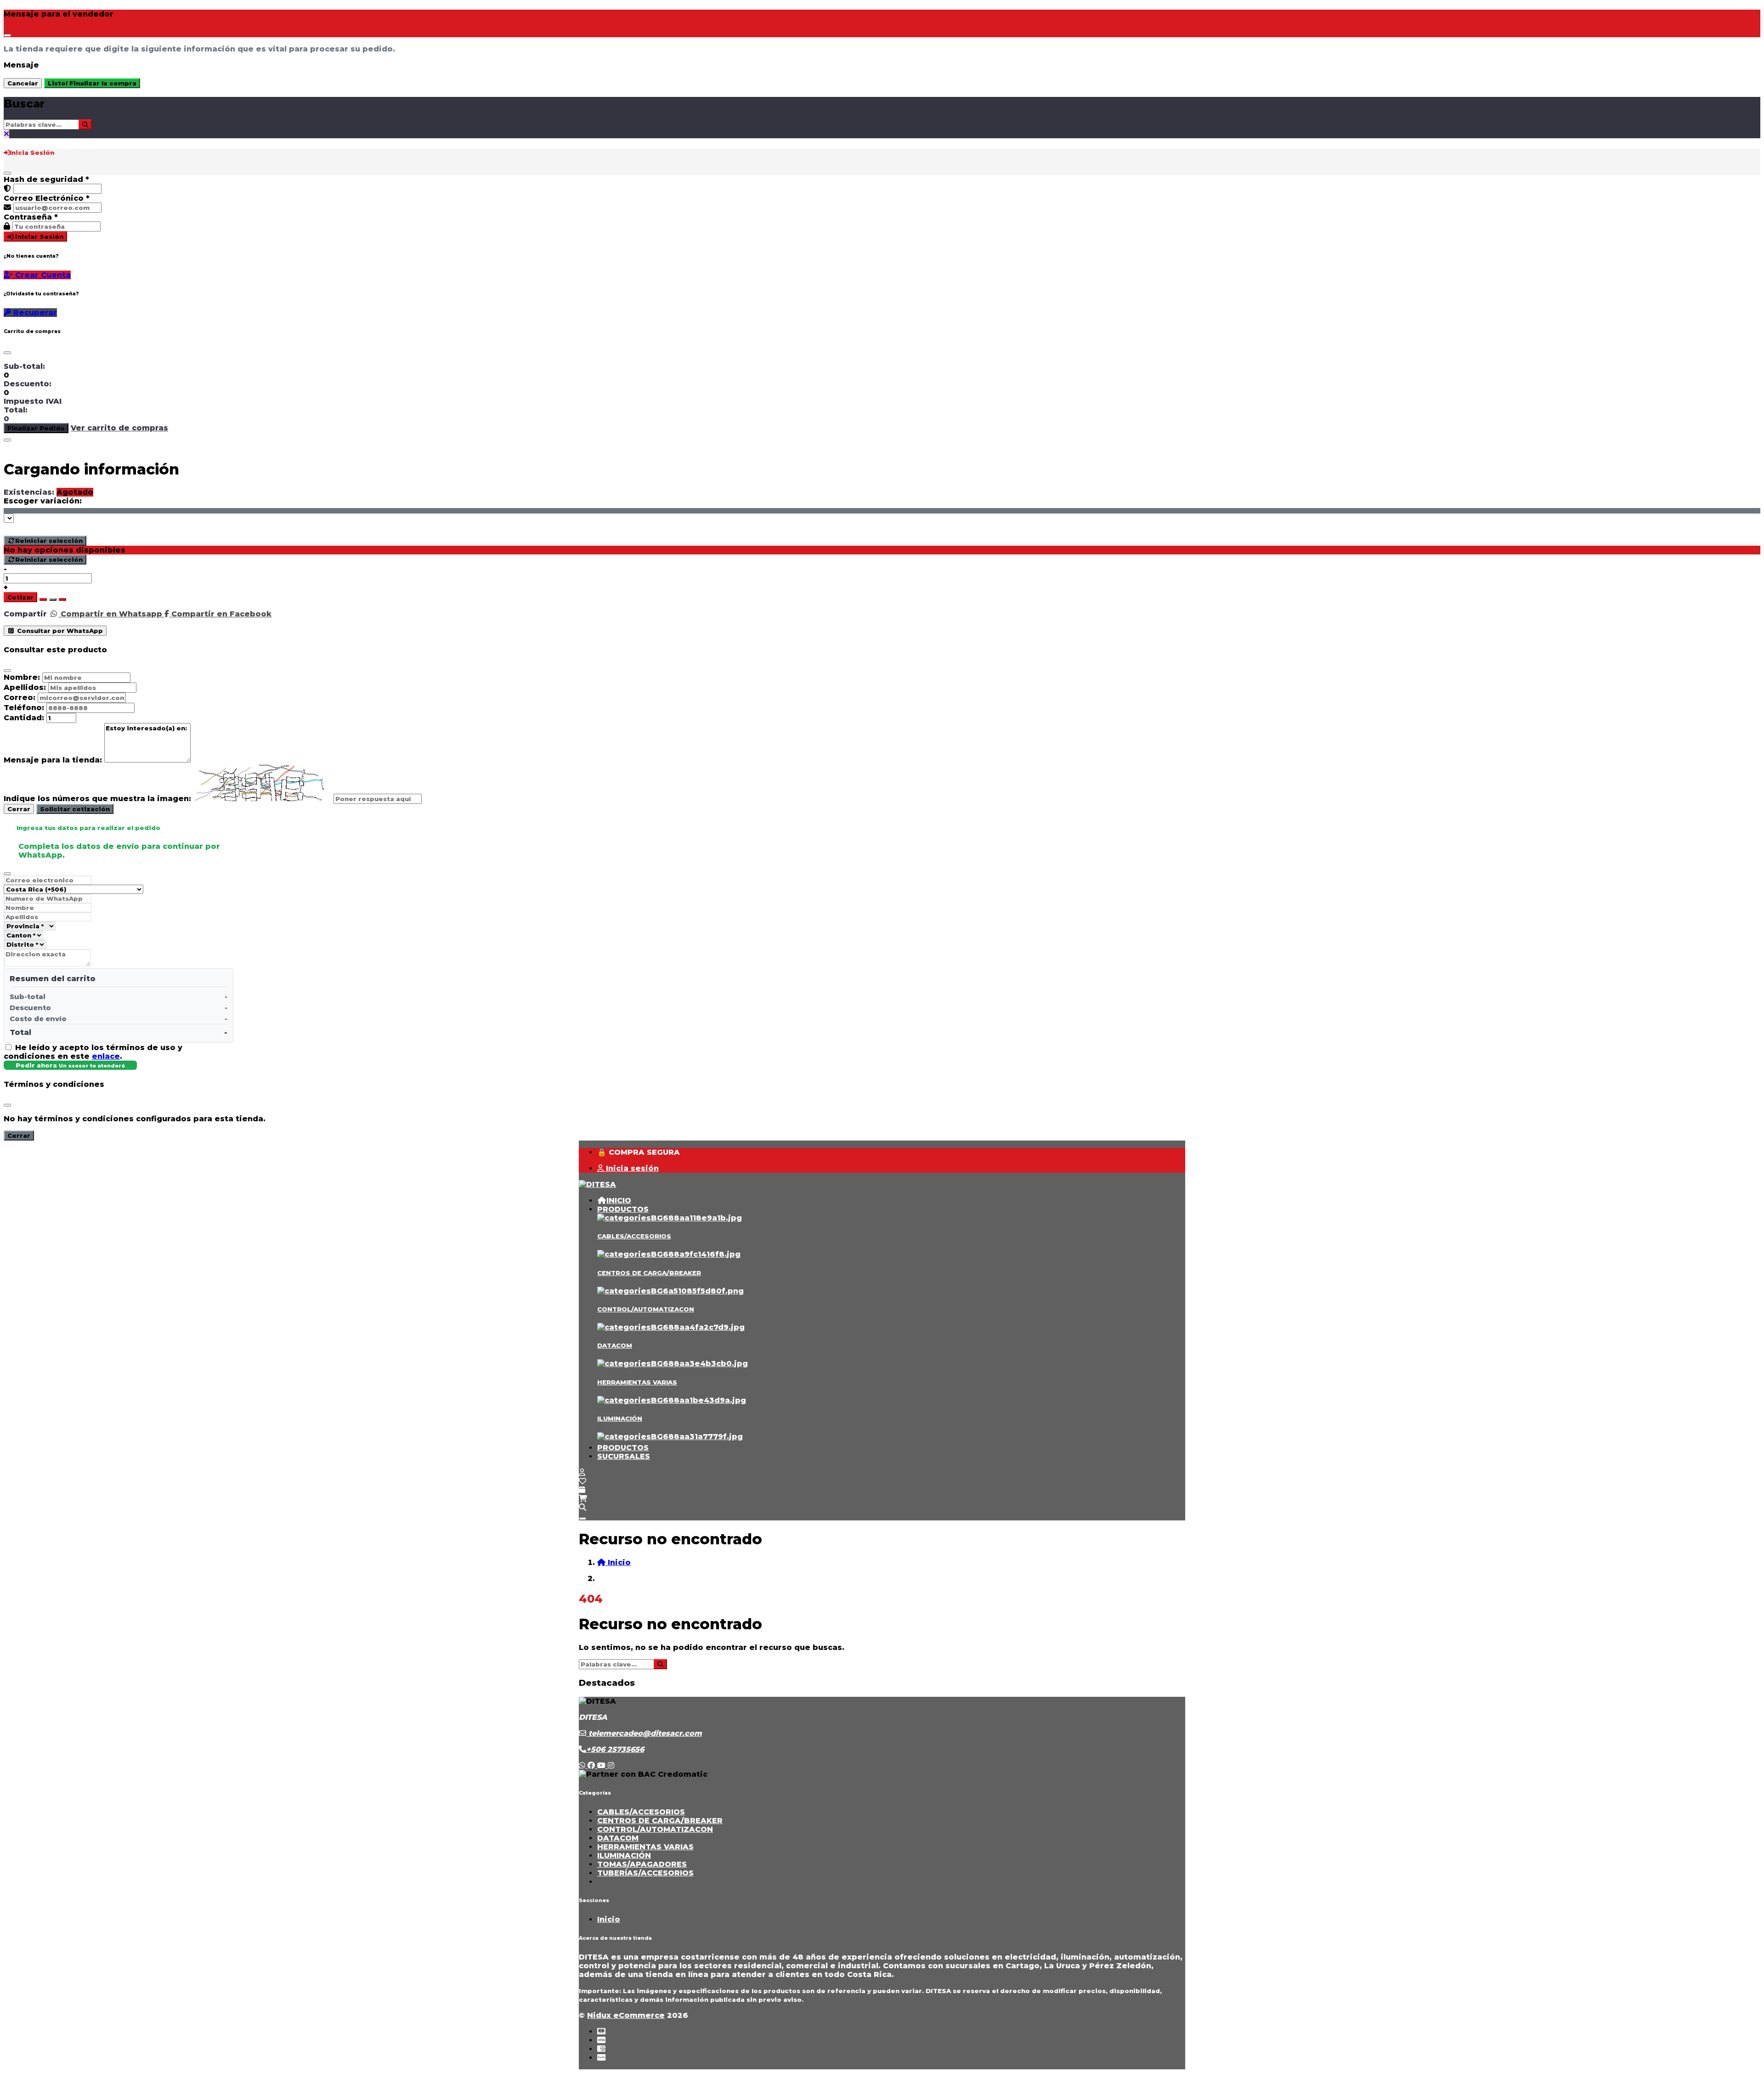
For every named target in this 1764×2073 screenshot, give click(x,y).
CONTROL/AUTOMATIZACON (646, 1309)
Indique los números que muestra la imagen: (97, 799)
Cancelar (23, 83)
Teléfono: (24, 708)
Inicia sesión (631, 1168)
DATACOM (615, 1345)
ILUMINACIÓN (620, 1418)
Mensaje (21, 65)
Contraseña (31, 217)
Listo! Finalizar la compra (92, 83)
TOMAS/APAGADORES (642, 1864)
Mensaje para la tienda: (53, 760)
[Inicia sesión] (582, 1472)
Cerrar (19, 809)
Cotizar (20, 597)
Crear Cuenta (42, 275)
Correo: (20, 698)
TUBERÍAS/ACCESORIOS (645, 1873)
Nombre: (22, 677)
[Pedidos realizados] (582, 1490)
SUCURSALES (624, 1456)
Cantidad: (24, 718)
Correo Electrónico (47, 198)
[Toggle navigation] (582, 1519)
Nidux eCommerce (626, 2015)
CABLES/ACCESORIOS (634, 1236)
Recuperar (34, 313)
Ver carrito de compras (119, 428)
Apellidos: (25, 687)
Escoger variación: (43, 501)
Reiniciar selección (49, 541)
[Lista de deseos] (582, 1481)
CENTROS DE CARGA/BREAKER (649, 1273)
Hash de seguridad (46, 179)
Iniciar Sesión (38, 237)
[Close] (7, 35)
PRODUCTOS (623, 1209)
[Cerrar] (7, 173)
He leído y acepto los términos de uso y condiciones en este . (93, 1052)
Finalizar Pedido (36, 428)
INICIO (619, 1200)
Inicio (609, 1919)
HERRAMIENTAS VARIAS (637, 1382)
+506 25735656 (615, 1749)
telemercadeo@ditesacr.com (644, 1733)
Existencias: (29, 492)
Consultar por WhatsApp (59, 631)
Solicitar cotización (75, 809)
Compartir (25, 614)
